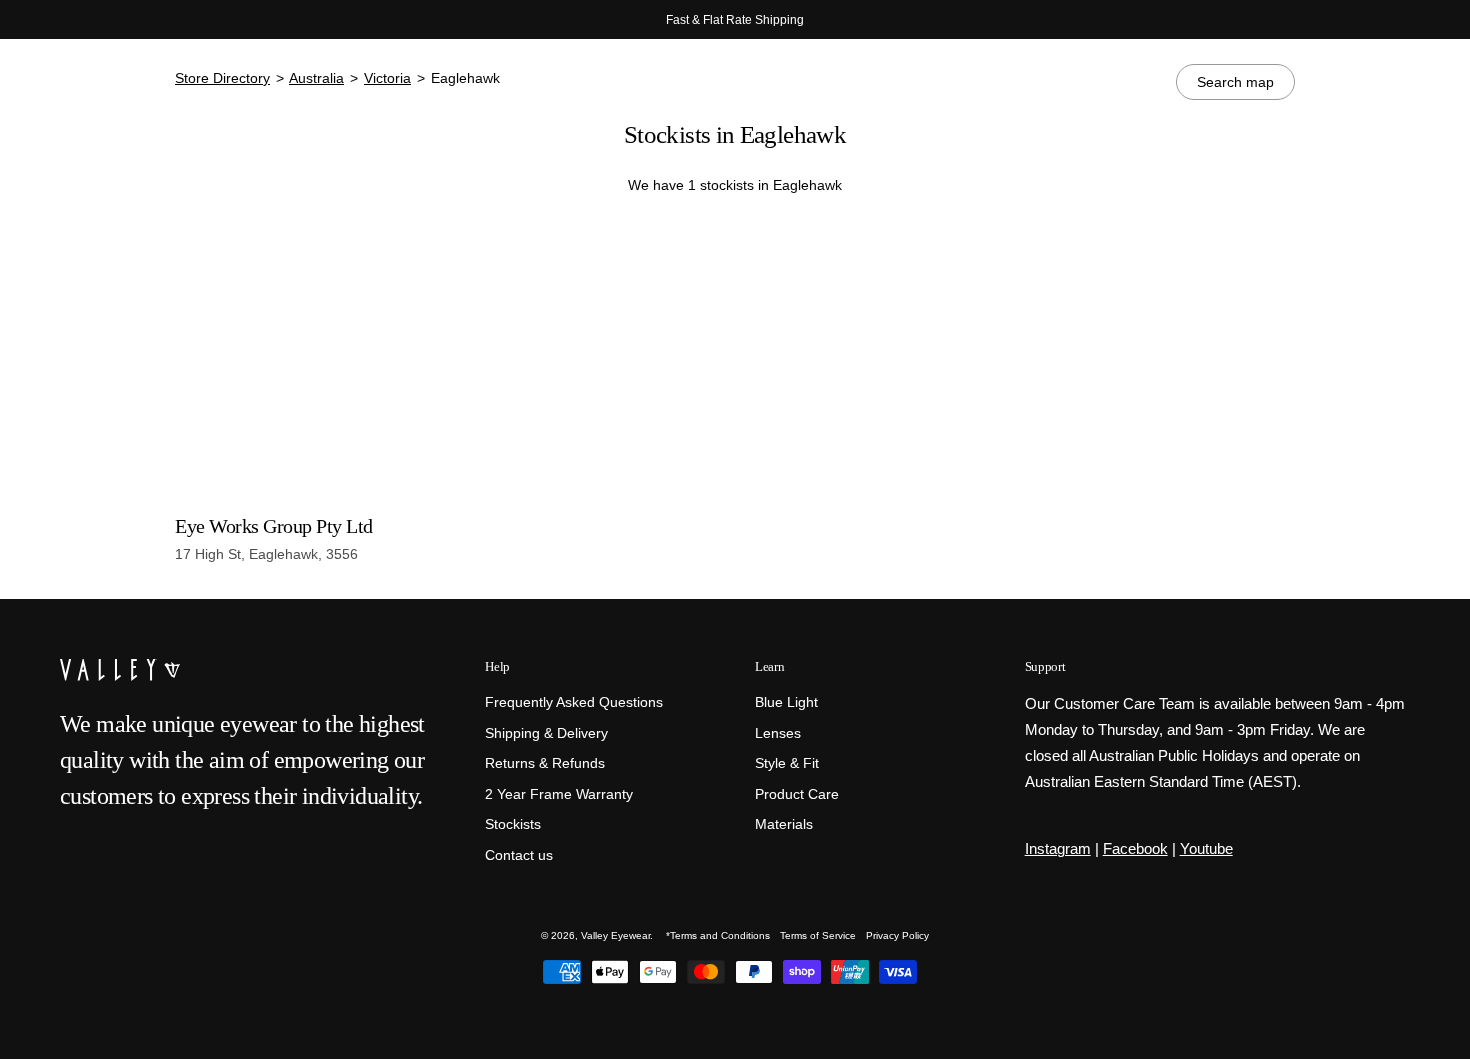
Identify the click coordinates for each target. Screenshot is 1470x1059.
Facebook (1135, 848)
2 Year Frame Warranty (559, 793)
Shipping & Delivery (546, 732)
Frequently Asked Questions (574, 702)
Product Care (797, 793)
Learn (769, 666)
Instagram (1058, 848)
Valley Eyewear (615, 935)
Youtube (1206, 848)
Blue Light (786, 702)
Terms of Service (818, 935)
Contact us (519, 854)
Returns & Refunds (545, 763)
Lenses (778, 732)
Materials (784, 824)
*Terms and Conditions (718, 935)
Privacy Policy (897, 935)
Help (497, 666)
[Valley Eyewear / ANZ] (145, 90)
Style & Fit (787, 763)
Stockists (513, 824)
